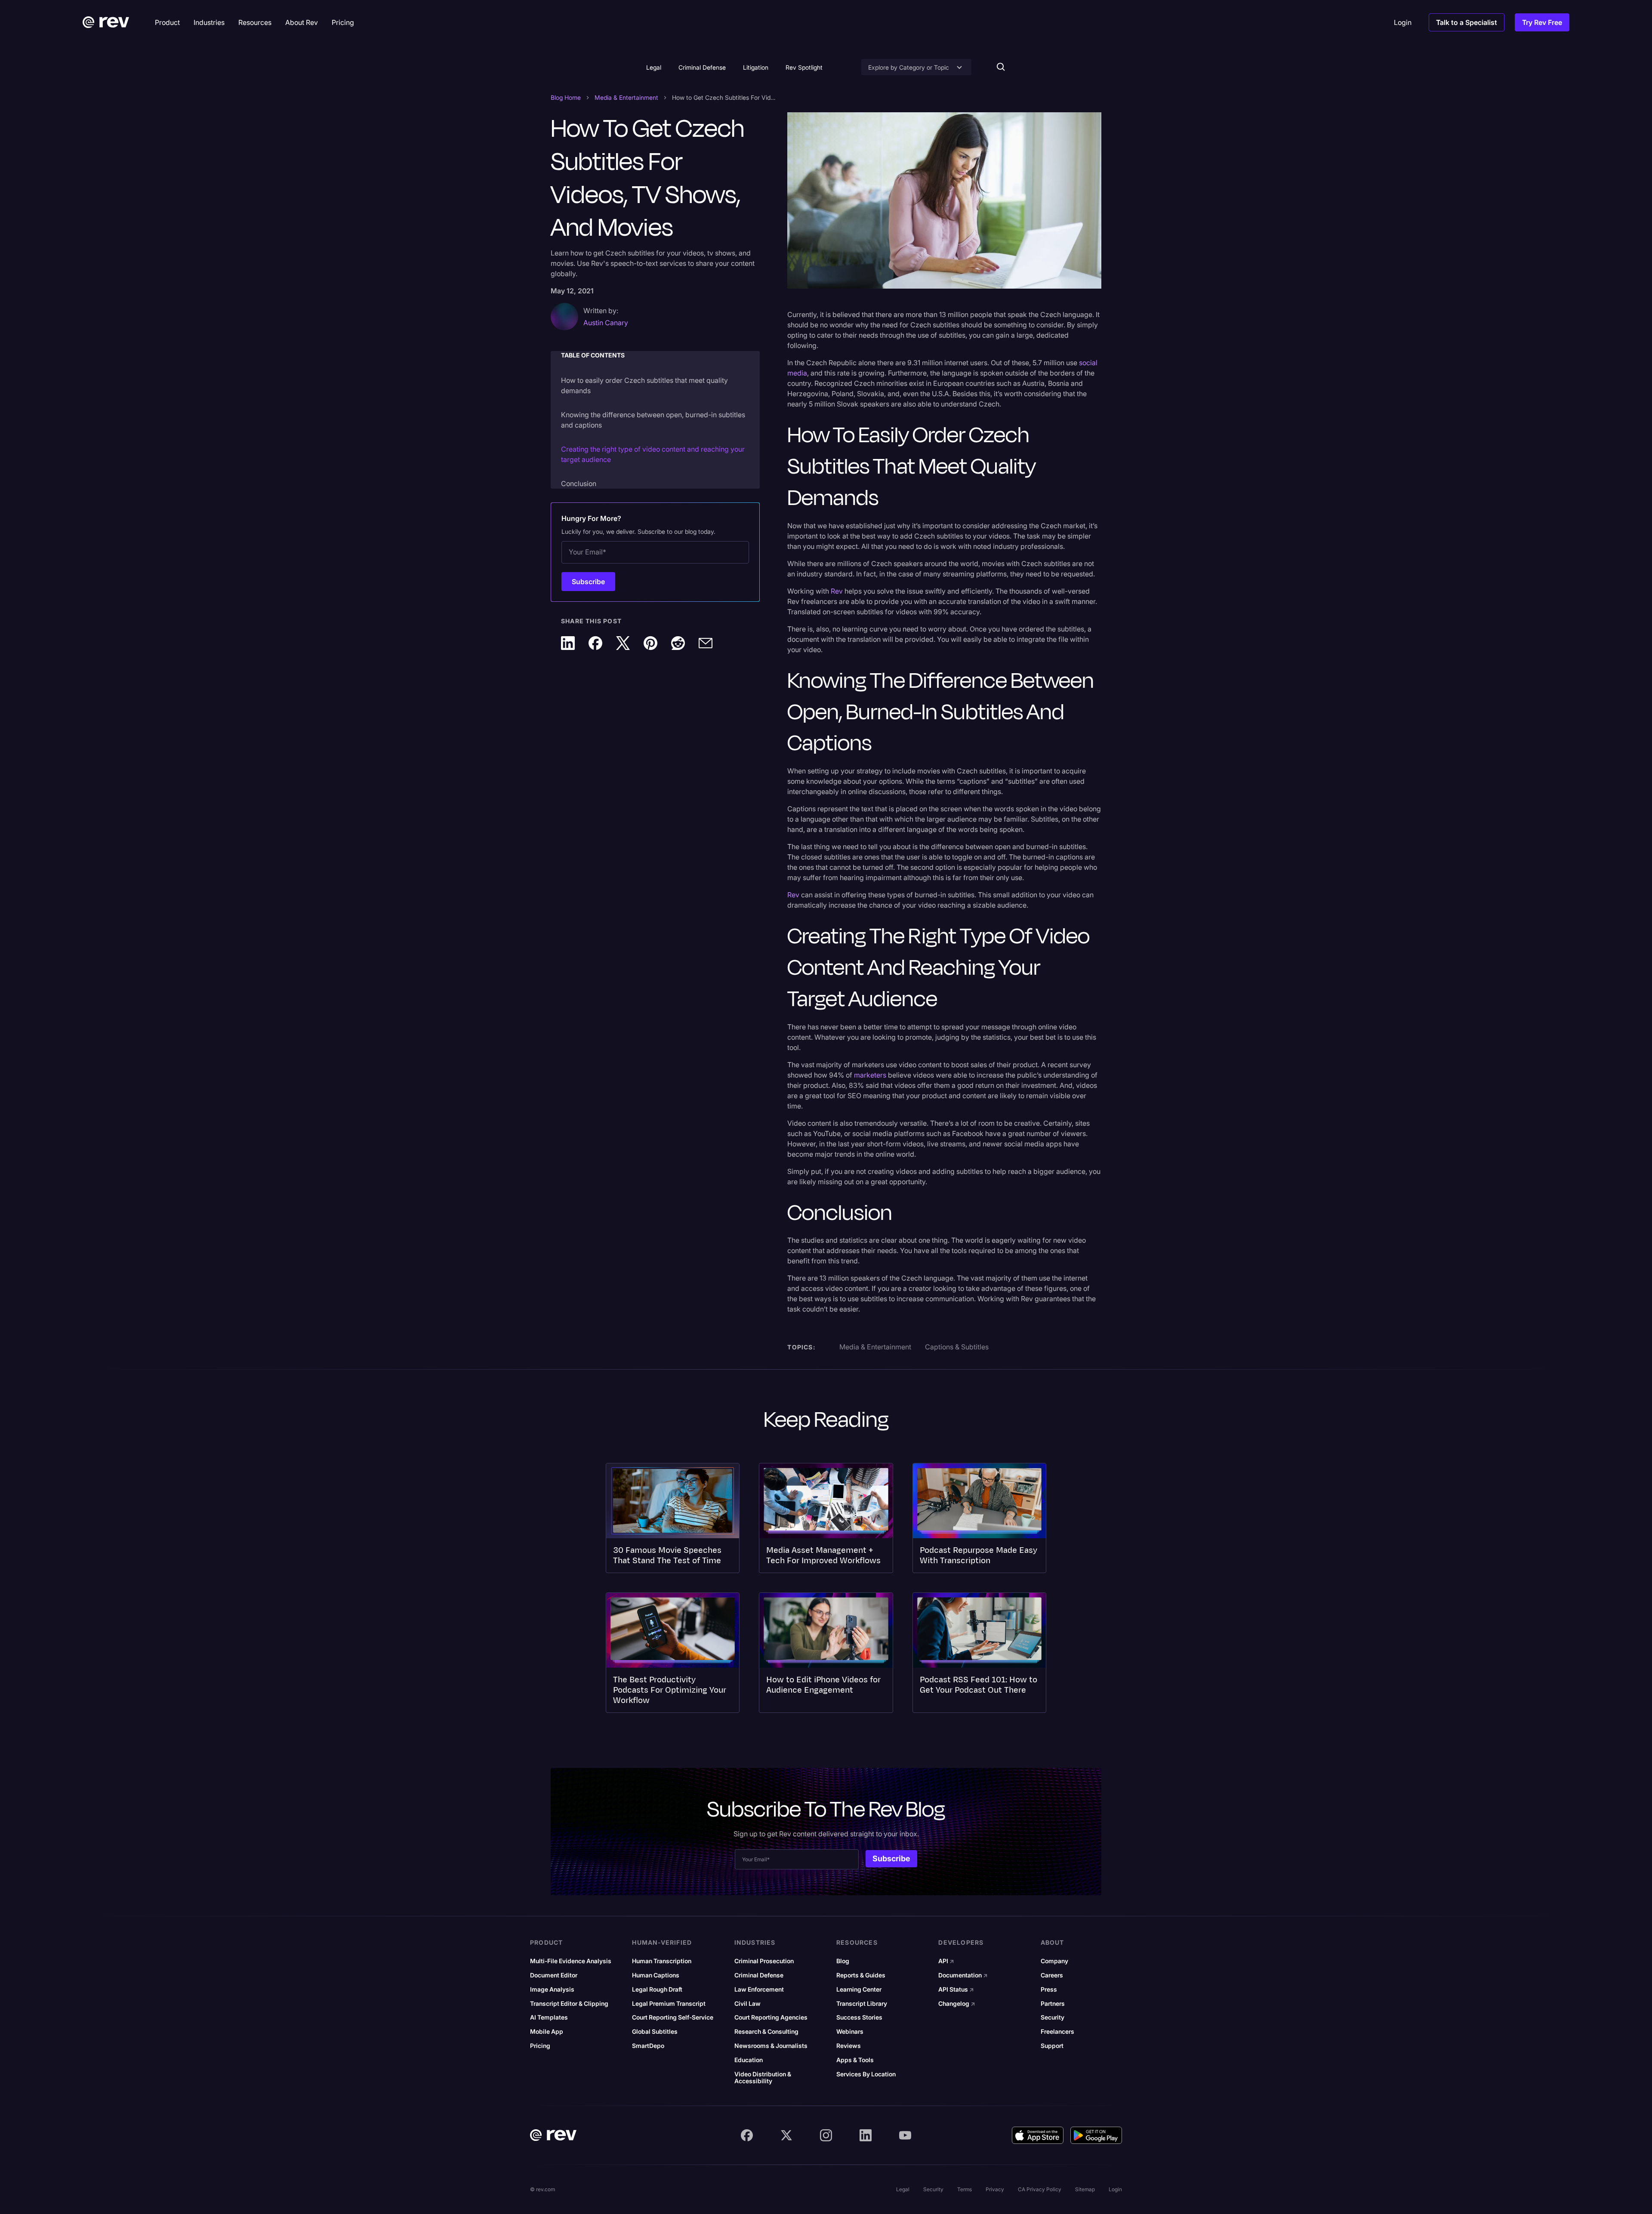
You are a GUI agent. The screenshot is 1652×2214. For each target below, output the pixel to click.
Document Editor (554, 1975)
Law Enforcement (759, 1989)
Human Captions (656, 1975)
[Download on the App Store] (1038, 2135)
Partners (1053, 2004)
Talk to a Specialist (1467, 22)
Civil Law (747, 2004)
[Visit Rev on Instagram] (826, 2135)
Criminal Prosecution (764, 1961)
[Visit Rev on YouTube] (905, 2135)
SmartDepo (648, 2046)
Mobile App (547, 2032)
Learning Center (859, 1989)
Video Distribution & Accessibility (763, 2078)
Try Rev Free (1542, 22)
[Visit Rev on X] (786, 2135)
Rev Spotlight (804, 67)
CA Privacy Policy (1040, 2189)
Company (1054, 1961)
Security (1053, 2017)
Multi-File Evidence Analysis (571, 1961)
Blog (843, 1961)
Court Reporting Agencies (771, 2017)
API (946, 1961)
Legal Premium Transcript (669, 2004)
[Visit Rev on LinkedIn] (866, 2135)
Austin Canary (606, 323)
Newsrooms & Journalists (771, 2046)
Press (1049, 1989)
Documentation (963, 1975)
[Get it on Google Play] (1096, 2135)
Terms (965, 2189)
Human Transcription (662, 1961)
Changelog (957, 2004)
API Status (956, 1989)
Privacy (995, 2189)
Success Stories (859, 2017)
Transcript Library (862, 2004)
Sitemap (1085, 2189)
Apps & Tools (855, 2060)
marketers (870, 1075)
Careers (1052, 1975)
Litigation (756, 67)
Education (749, 2060)
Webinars (850, 2032)
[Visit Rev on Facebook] (747, 2135)
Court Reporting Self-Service (673, 2017)
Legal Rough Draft (657, 1989)
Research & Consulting (766, 2032)
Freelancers (1057, 2032)
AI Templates (549, 2017)
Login (1115, 2189)
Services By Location (866, 2074)
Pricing (540, 2046)
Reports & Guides (861, 1975)
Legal (654, 67)
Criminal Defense (702, 67)
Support (1052, 2046)
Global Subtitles (655, 2032)
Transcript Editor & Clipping (569, 2004)
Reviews (849, 2046)
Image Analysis (552, 1989)
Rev (837, 591)
